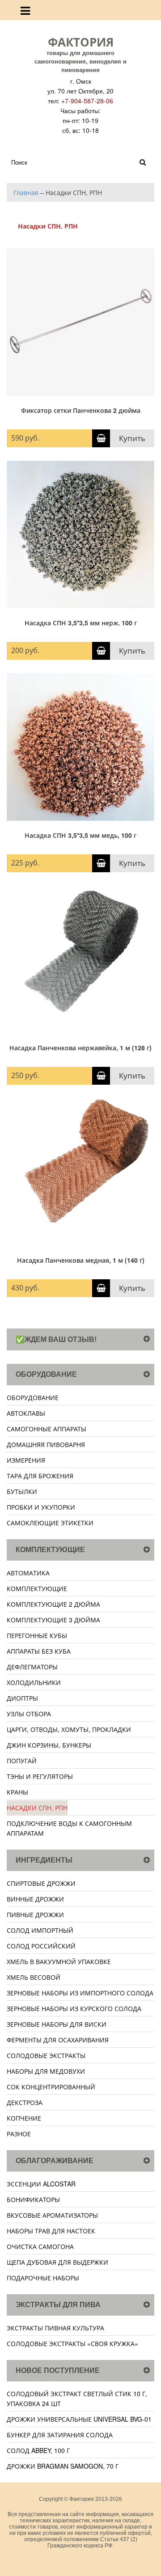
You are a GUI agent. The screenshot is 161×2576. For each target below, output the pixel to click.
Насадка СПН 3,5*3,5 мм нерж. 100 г (81, 623)
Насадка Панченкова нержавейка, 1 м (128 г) (80, 1048)
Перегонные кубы (37, 1635)
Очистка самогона (40, 2246)
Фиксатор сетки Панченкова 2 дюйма (81, 410)
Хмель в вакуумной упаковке (59, 1961)
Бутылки (22, 1491)
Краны (17, 1792)
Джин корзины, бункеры (49, 1745)
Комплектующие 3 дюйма (53, 1620)
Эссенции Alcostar (41, 2184)
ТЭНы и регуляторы (40, 1776)
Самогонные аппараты (47, 1429)
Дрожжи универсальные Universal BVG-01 (79, 2419)
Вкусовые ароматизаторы (52, 2215)
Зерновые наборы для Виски (57, 2024)
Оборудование (33, 1397)
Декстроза (25, 2102)
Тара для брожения (40, 1476)
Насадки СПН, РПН (37, 1808)
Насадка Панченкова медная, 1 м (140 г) (81, 1260)
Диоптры (22, 1698)
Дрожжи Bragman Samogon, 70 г (63, 2466)
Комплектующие (37, 1588)
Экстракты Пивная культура (55, 2328)
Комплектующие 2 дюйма (53, 1604)
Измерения (26, 1460)
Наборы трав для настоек (51, 2231)
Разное (19, 2134)
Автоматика (28, 1573)
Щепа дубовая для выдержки (57, 2262)
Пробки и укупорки (41, 1507)
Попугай (22, 1761)
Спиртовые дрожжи (41, 1883)
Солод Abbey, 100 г (38, 2450)
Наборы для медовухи (46, 2071)
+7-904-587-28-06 (87, 101)
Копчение (24, 2118)
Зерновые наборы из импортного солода (80, 1993)
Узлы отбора (29, 1714)
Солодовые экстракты (46, 2055)
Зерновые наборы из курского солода (74, 2008)
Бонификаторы (33, 2199)
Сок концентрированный (51, 2087)
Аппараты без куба (39, 1651)
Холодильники (34, 1682)
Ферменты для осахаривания (58, 2040)
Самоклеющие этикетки (50, 1523)
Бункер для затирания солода (60, 2435)
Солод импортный (40, 1930)
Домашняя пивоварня (46, 1444)
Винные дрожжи (35, 1899)
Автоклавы (26, 1413)
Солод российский (41, 1946)
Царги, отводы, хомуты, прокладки (69, 1729)
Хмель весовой (34, 1977)
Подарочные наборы (43, 2278)
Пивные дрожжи (35, 1914)
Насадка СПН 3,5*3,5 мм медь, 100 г (80, 835)
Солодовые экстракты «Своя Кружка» (72, 2343)
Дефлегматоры (32, 1667)
